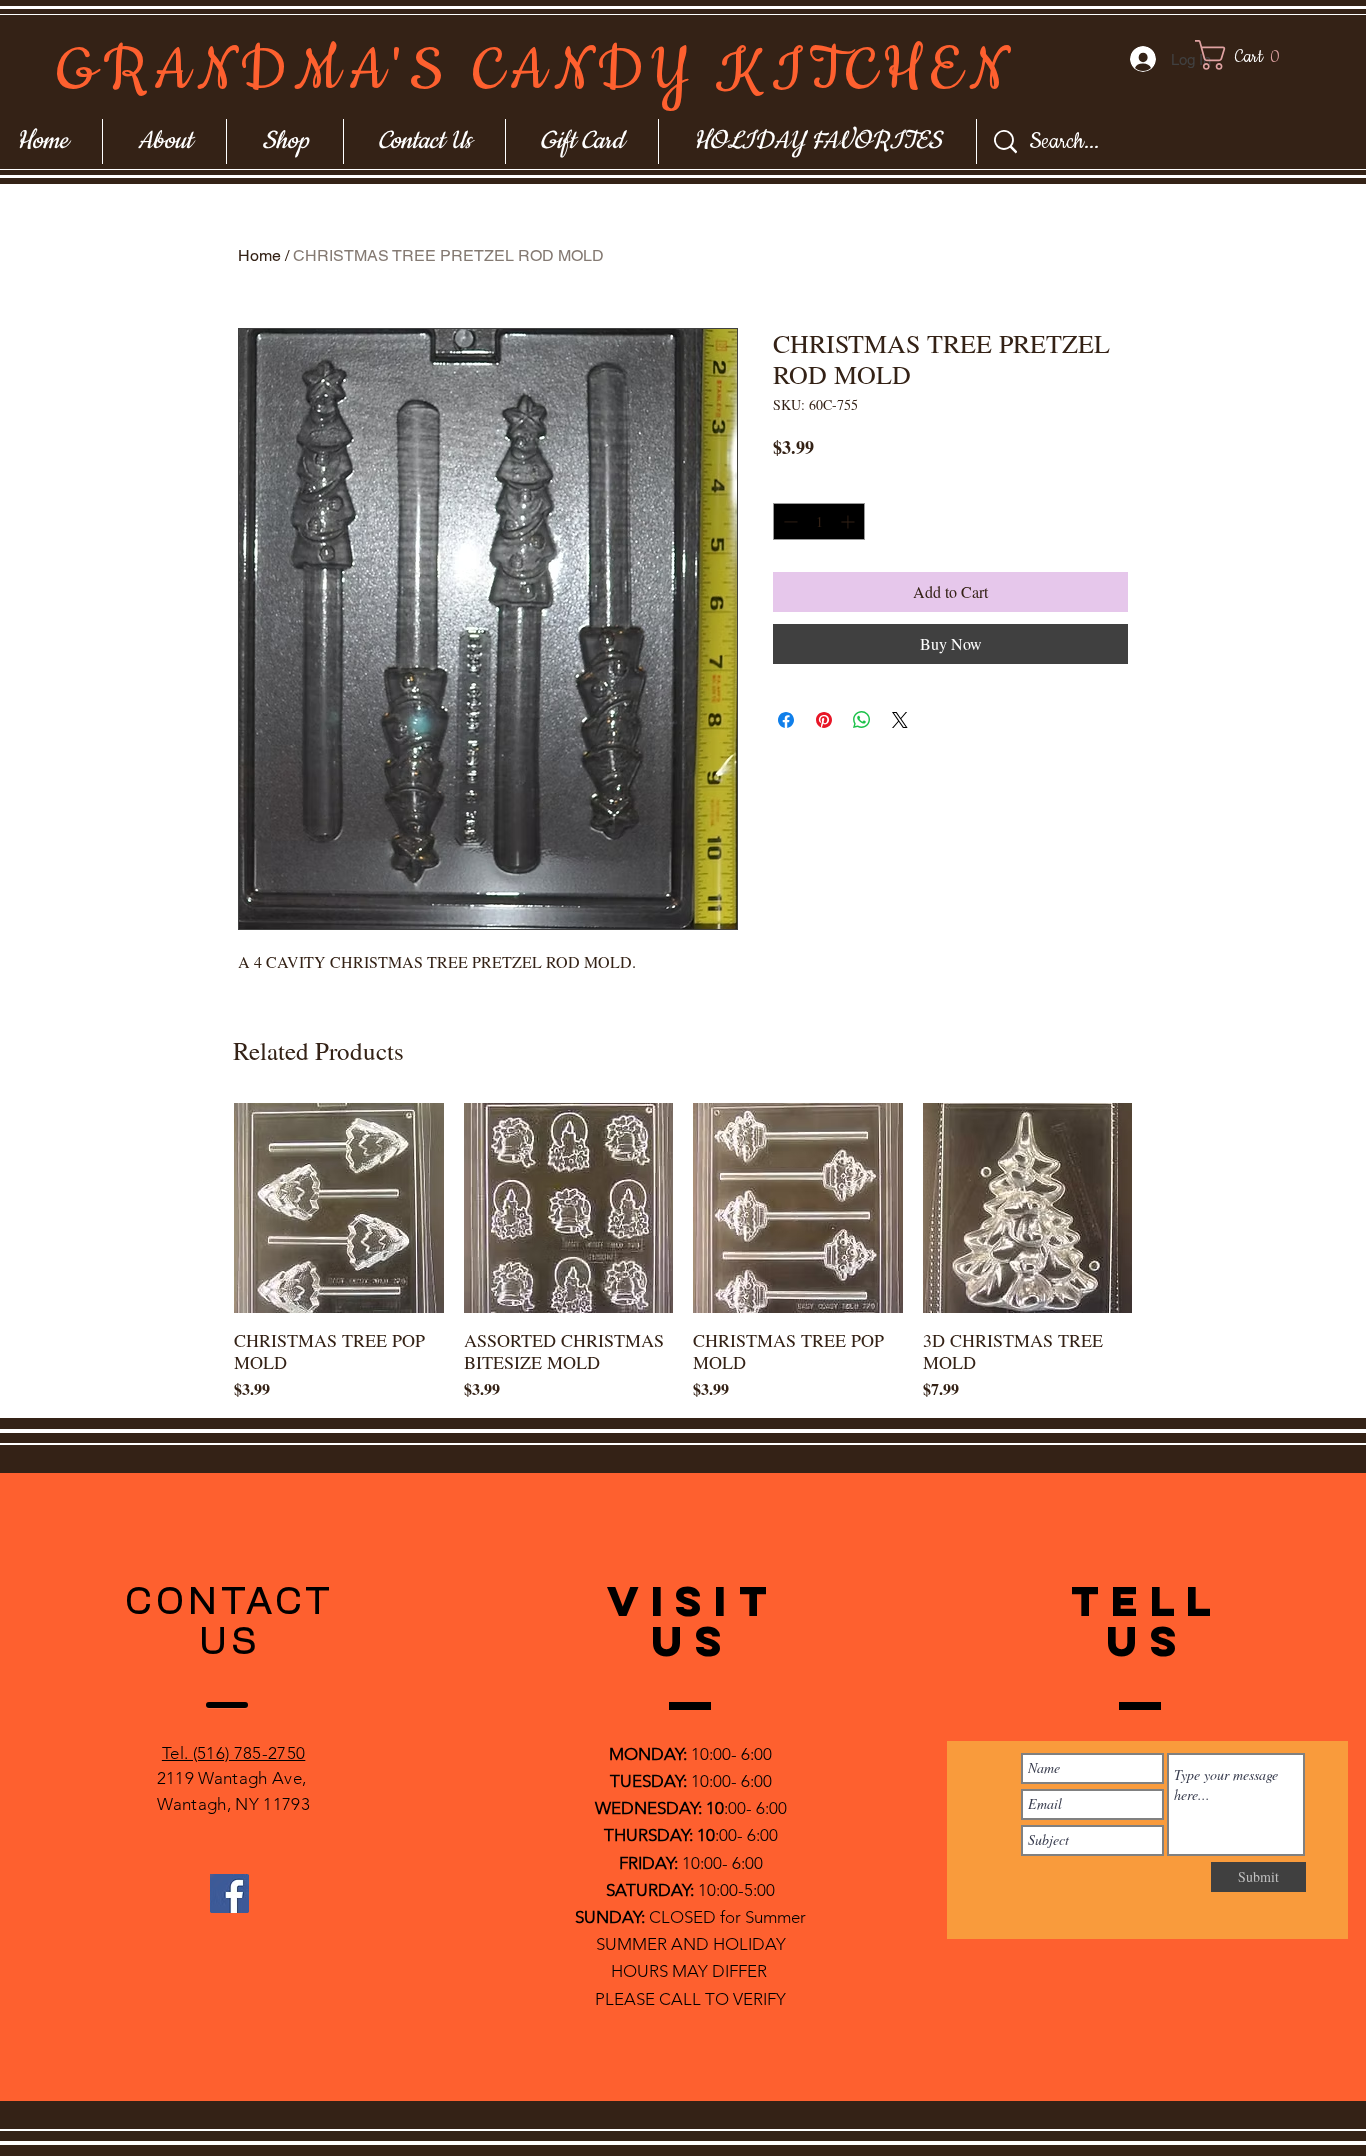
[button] (1256, 55)
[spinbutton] (819, 521)
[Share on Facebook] (786, 720)
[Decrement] (788, 521)
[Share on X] (900, 720)
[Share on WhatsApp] (862, 720)
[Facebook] (229, 1893)
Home (259, 255)
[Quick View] (339, 1208)
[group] (683, 1252)
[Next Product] (1161, 1207)
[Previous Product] (205, 1207)
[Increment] (849, 521)
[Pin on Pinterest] (824, 720)
